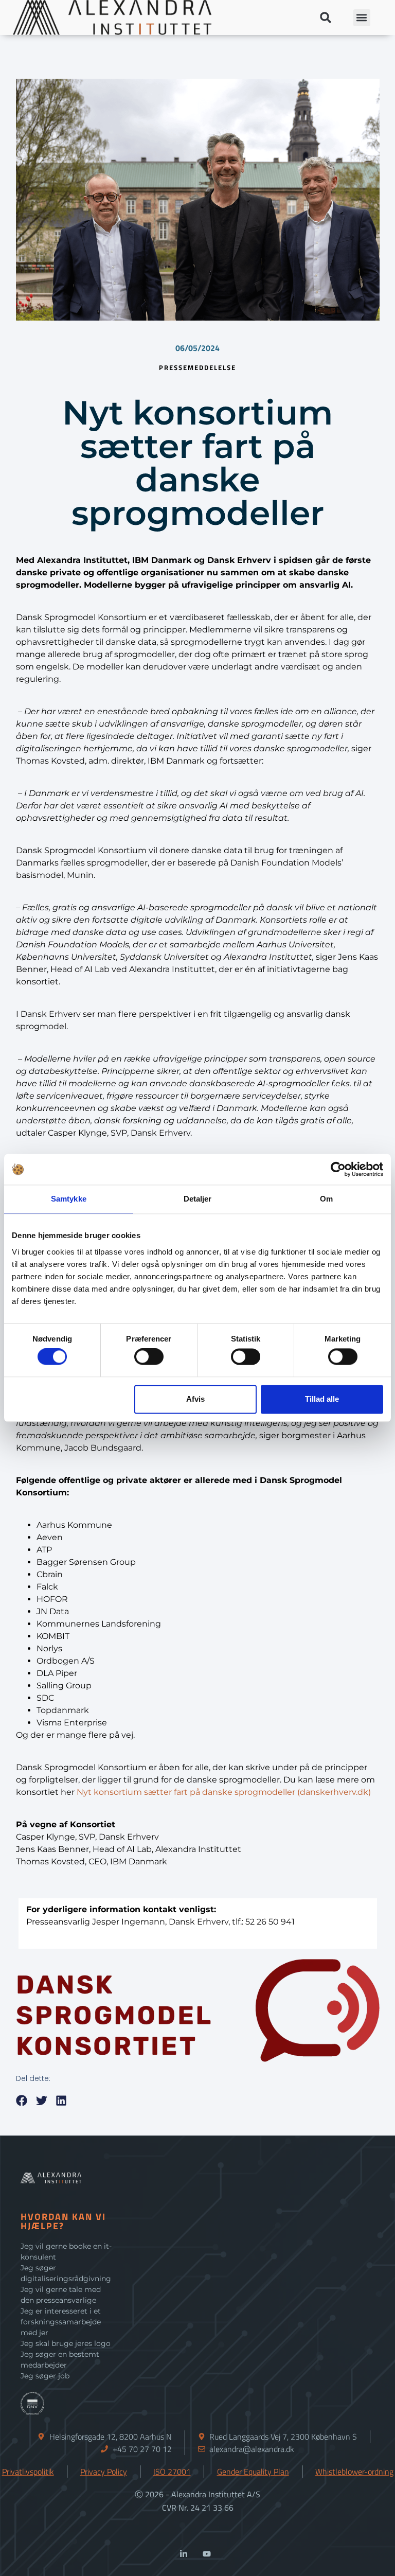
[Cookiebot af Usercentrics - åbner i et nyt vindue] (338, 1169)
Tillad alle (322, 1399)
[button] (326, 18)
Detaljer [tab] (198, 1199)
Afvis (195, 1399)
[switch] (149, 1357)
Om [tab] (326, 1199)
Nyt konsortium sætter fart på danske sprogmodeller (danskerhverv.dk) (224, 1793)
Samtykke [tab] (69, 1199)
